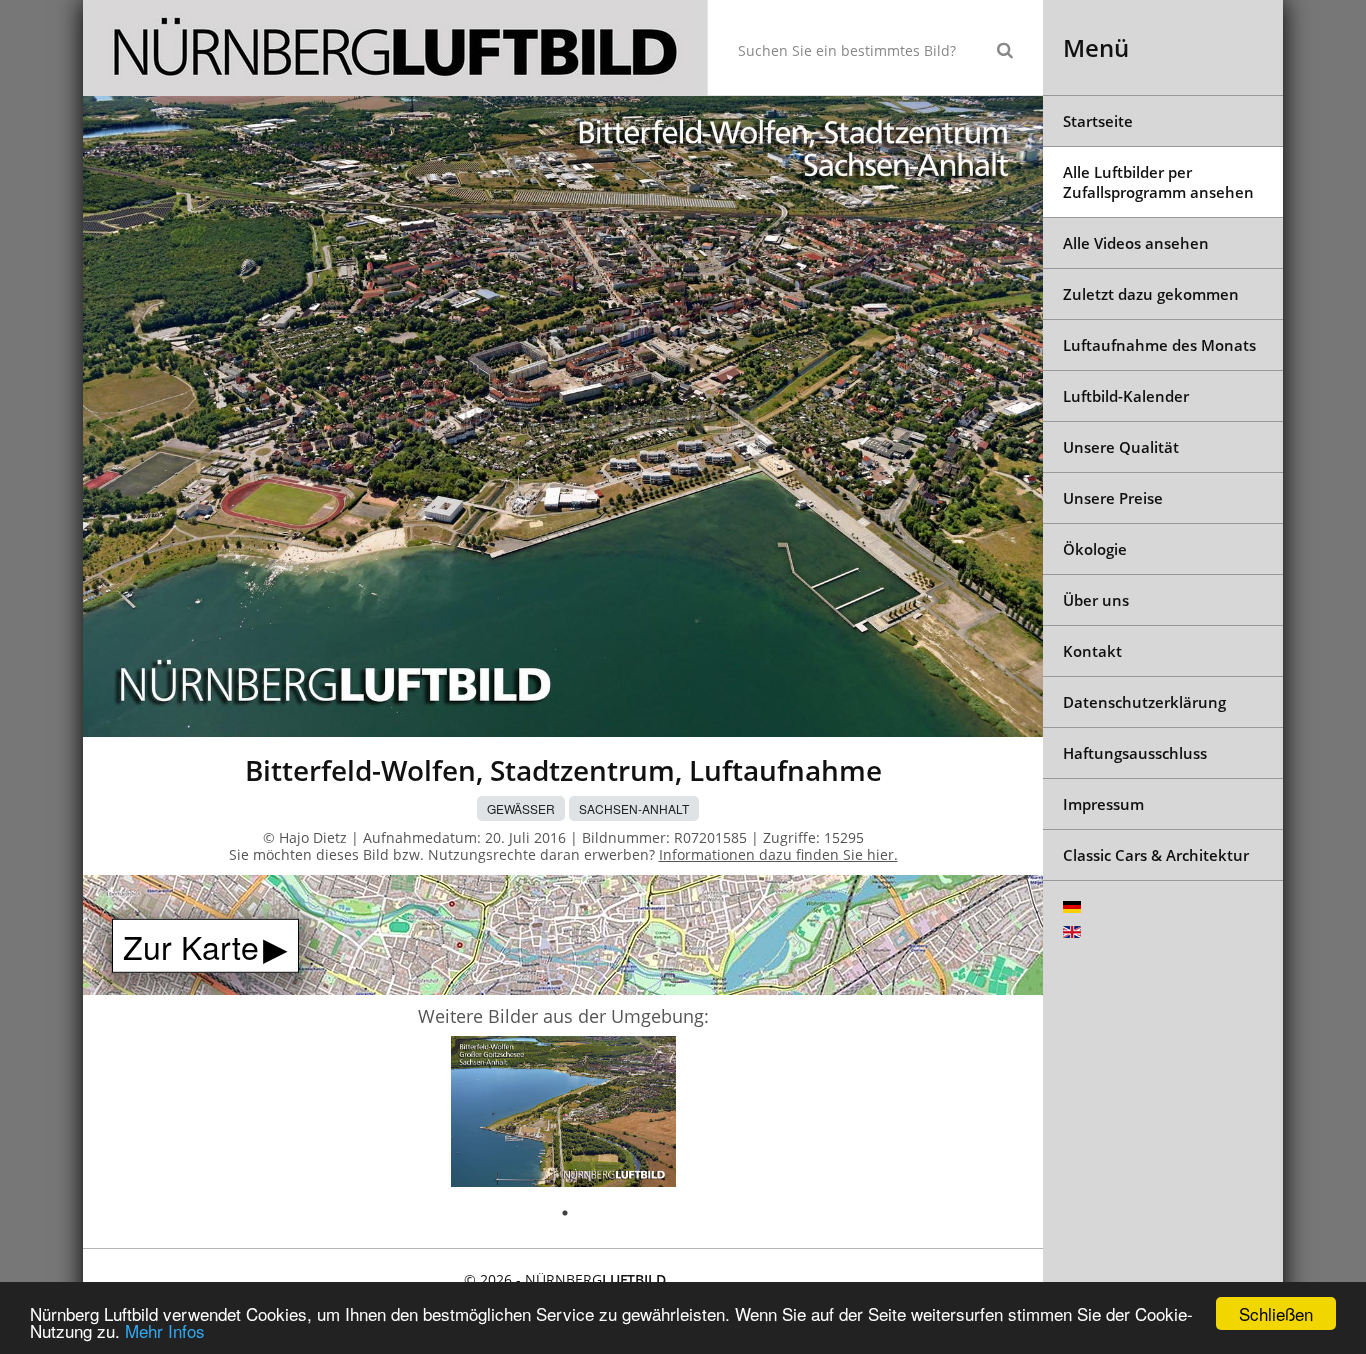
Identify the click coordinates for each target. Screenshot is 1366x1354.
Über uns (1096, 600)
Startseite (1098, 121)
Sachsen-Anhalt (634, 808)
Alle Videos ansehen (1136, 243)
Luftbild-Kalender (1126, 396)
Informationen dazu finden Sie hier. (778, 854)
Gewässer (521, 808)
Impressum (1103, 804)
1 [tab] (565, 1213)
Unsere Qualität (1121, 447)
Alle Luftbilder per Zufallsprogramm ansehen (1158, 182)
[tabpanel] (563, 1114)
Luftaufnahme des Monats (1159, 345)
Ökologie (1095, 549)
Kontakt (1092, 651)
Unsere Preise (1113, 498)
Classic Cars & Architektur (1156, 855)
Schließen (1276, 1313)
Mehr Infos (165, 1330)
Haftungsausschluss (1135, 753)
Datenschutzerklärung (1144, 702)
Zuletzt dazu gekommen (1151, 294)
